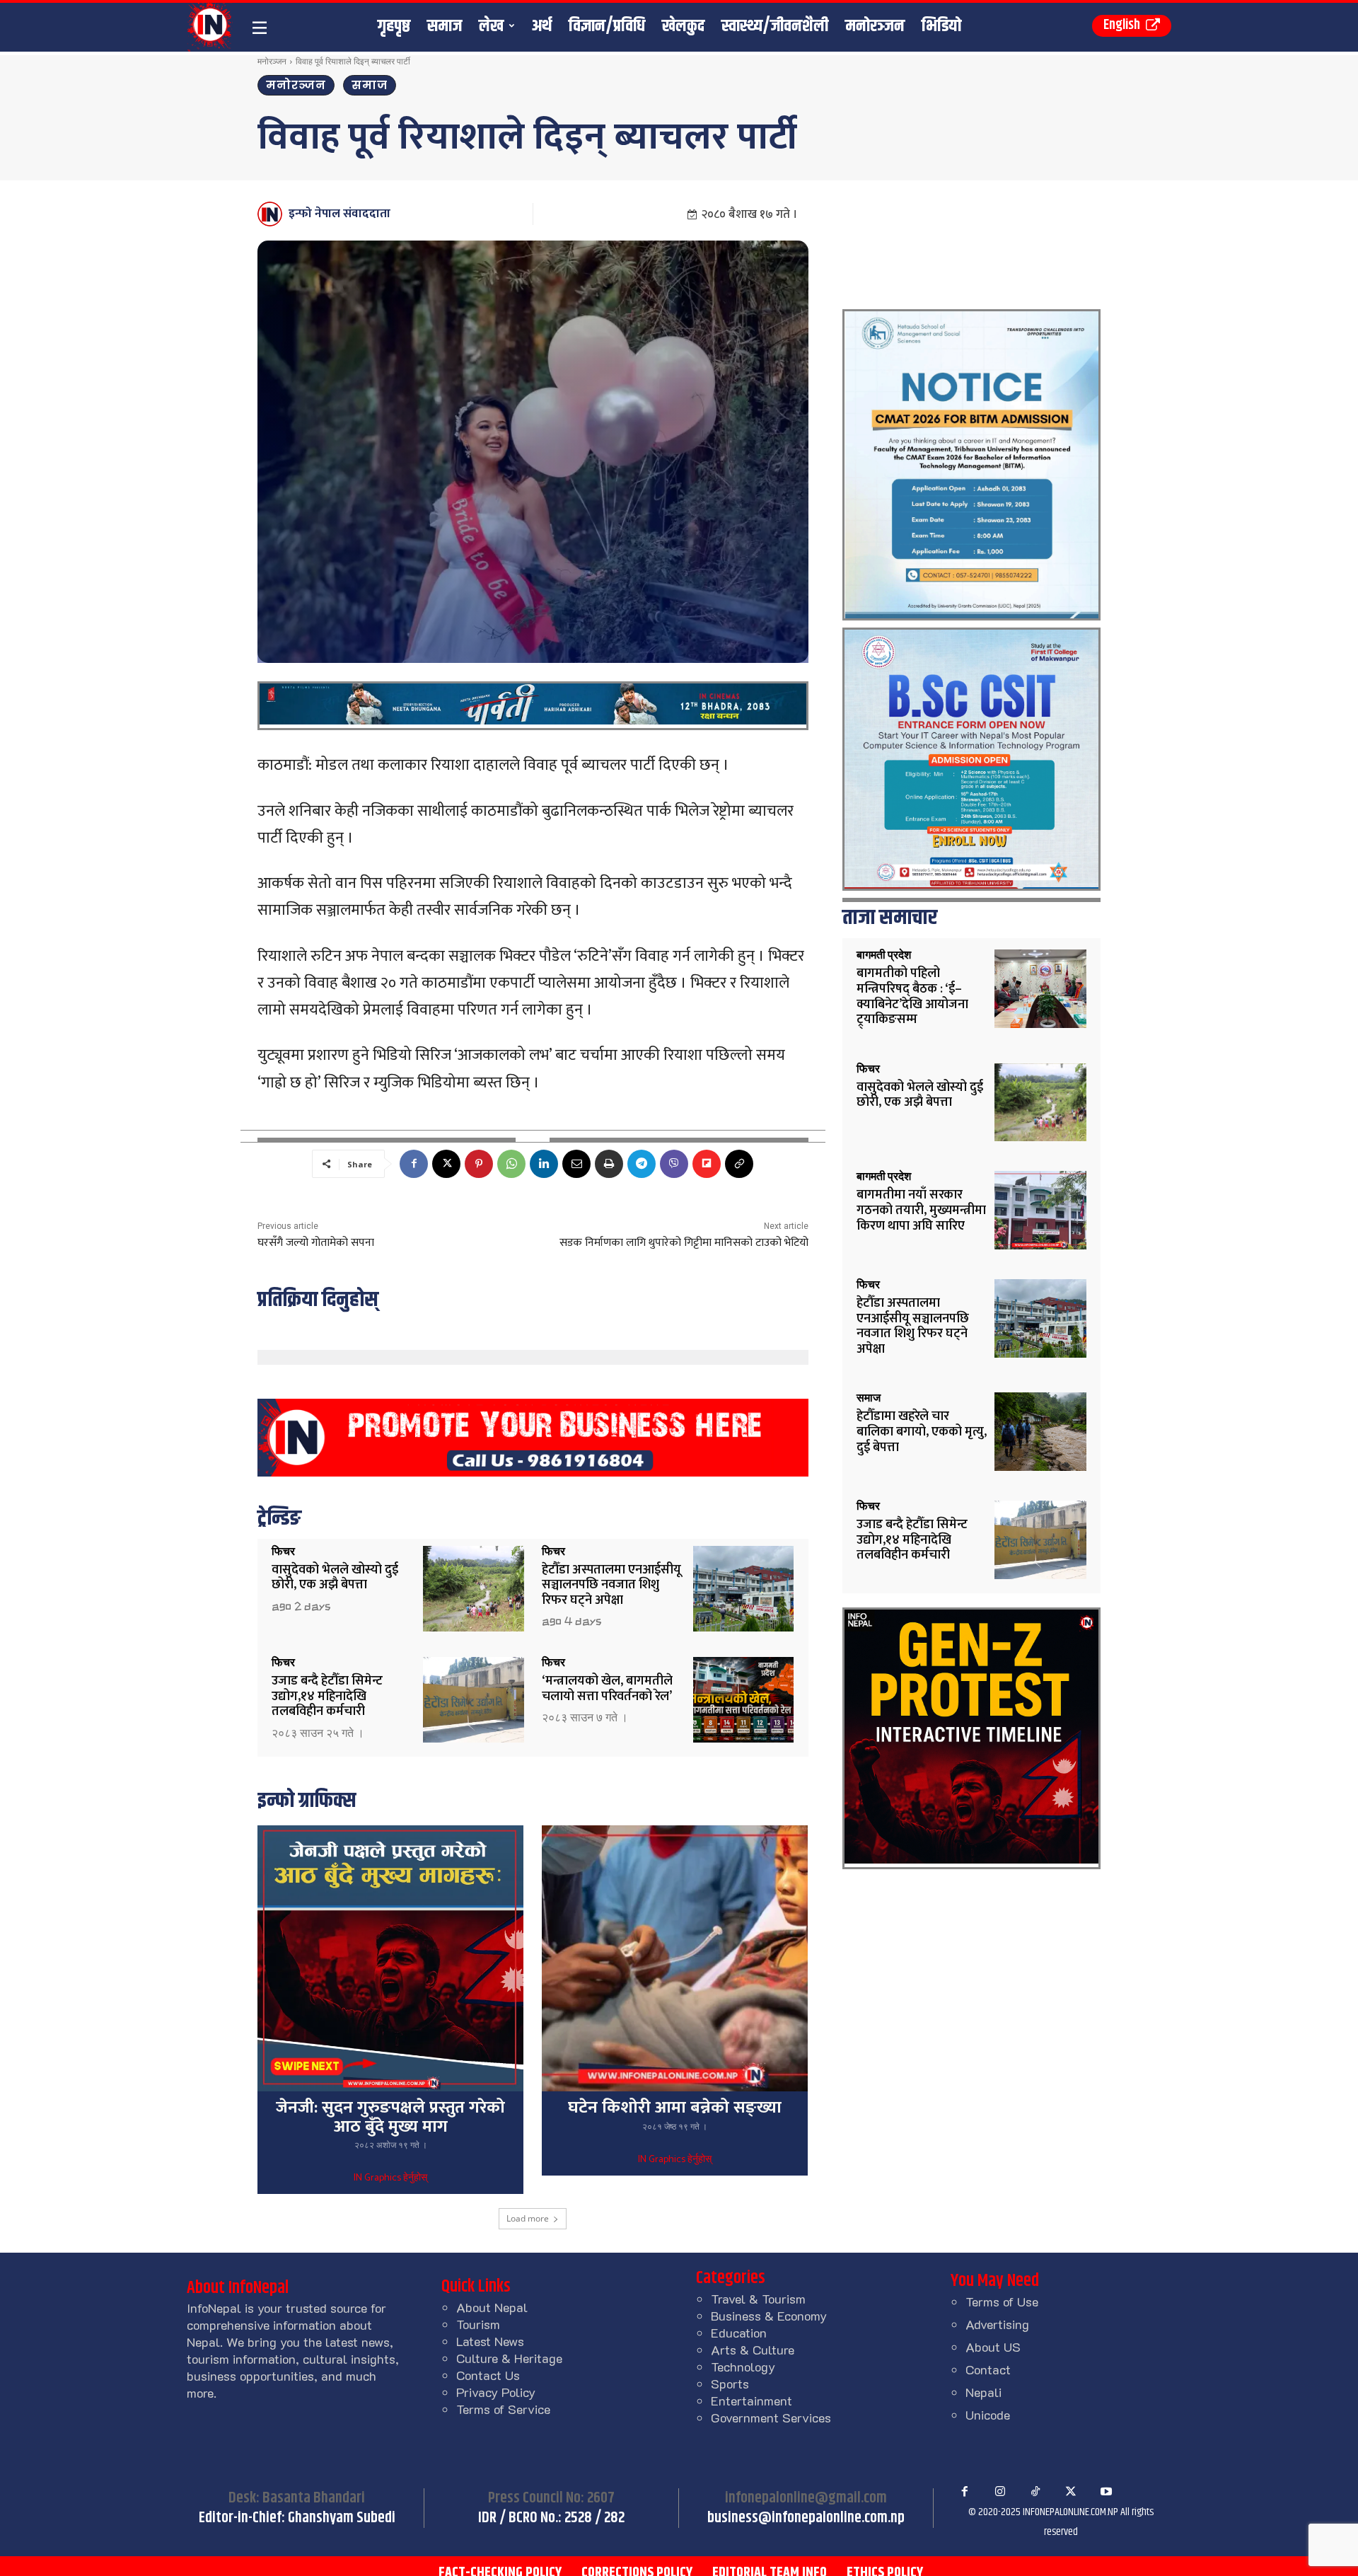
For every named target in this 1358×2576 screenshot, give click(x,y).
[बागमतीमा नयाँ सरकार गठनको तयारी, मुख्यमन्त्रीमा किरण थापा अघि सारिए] (1040, 1210)
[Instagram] (1000, 2492)
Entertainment (751, 2401)
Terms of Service (503, 2409)
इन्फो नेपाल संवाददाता (339, 214)
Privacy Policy (496, 2392)
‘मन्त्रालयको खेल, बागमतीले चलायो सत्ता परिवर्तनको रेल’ (607, 1689)
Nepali (983, 2392)
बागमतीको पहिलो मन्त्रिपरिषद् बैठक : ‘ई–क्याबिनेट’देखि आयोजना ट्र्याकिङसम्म (912, 997)
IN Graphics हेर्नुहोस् (390, 2178)
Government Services (771, 2418)
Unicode (988, 2415)
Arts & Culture (753, 2350)
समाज (370, 85)
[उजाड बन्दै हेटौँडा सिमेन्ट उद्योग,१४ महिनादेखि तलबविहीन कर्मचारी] (474, 1700)
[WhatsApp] (511, 1164)
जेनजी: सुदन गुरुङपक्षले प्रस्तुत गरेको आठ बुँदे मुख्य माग (390, 2117)
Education (739, 2333)
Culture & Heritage (509, 2358)
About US (993, 2347)
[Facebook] (414, 1164)
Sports (730, 2384)
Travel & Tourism (758, 2299)
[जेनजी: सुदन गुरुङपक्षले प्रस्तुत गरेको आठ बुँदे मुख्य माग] (390, 1958)
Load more (528, 2218)
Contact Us (488, 2375)
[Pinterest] (479, 1164)
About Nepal (492, 2307)
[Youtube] (1106, 2492)
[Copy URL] (739, 1164)
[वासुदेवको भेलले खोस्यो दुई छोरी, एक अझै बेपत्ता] (474, 1589)
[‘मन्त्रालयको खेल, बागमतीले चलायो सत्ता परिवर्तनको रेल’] (744, 1700)
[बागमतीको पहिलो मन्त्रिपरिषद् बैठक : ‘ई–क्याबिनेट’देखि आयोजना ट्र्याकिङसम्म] (1040, 989)
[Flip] (707, 1164)
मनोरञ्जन (272, 61)
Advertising (997, 2324)
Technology (743, 2367)
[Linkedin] (544, 1164)
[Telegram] (642, 1164)
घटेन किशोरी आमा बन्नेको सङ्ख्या (675, 2108)
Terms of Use (1002, 2301)
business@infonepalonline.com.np (806, 2518)
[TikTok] (1035, 2492)
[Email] (576, 1164)
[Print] (609, 1164)
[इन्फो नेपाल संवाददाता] (272, 214)
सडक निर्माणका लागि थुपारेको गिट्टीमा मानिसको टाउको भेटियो (684, 1243)
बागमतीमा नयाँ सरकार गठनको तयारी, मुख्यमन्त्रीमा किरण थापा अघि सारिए (921, 1210)
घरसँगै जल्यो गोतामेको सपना (316, 1243)
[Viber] (674, 1164)
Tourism (478, 2324)
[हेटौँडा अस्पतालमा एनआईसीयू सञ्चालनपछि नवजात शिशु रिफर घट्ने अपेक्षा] (744, 1589)
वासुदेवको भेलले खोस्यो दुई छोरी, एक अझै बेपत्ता (335, 1578)
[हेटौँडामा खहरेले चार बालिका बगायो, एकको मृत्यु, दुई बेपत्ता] (1040, 1432)
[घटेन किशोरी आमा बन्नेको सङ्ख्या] (675, 1958)
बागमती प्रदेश (884, 955)
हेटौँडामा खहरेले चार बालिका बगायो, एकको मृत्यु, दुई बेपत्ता (922, 1432)
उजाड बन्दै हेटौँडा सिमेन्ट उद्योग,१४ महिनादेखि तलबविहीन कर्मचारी (327, 1696)
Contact (988, 2369)
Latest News (490, 2341)
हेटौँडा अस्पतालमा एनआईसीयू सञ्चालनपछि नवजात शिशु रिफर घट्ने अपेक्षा (611, 1585)
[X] (446, 1164)
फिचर (283, 1552)
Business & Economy (769, 2316)
